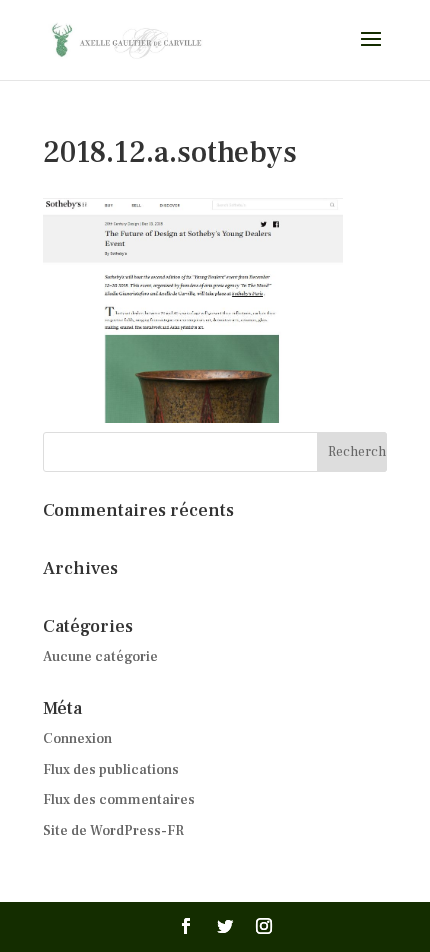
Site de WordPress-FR (113, 831)
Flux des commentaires (119, 800)
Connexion (77, 739)
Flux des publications (111, 770)
